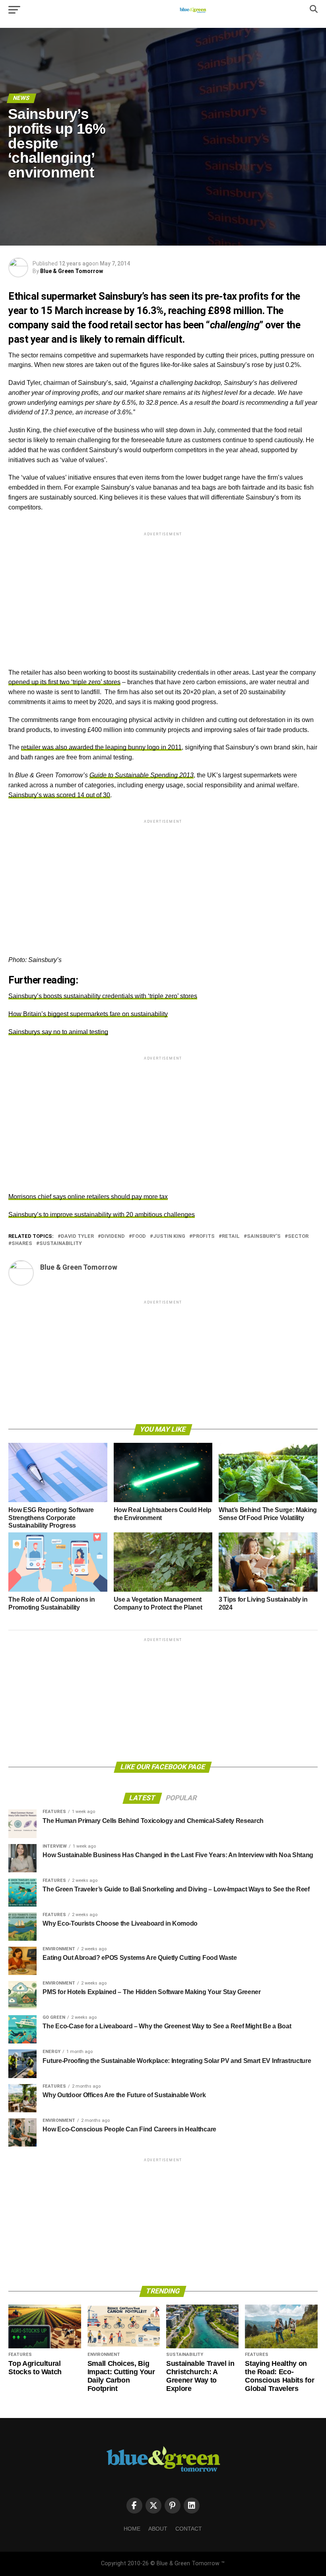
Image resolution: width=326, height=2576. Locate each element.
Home (132, 2529)
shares (22, 1244)
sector (298, 1236)
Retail (231, 1236)
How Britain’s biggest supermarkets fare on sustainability (88, 1014)
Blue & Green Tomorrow (72, 271)
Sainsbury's (264, 1236)
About (158, 2529)
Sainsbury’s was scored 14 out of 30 (59, 795)
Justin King (169, 1236)
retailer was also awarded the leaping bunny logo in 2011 (101, 747)
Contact (189, 2529)
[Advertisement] (163, 593)
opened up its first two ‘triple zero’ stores (64, 682)
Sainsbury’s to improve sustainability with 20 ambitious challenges (102, 1215)
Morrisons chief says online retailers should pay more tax (88, 1197)
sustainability (61, 1244)
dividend (113, 1236)
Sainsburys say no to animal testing (58, 1032)
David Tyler (77, 1236)
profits (204, 1236)
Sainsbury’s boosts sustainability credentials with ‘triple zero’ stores (103, 996)
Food (139, 1236)
